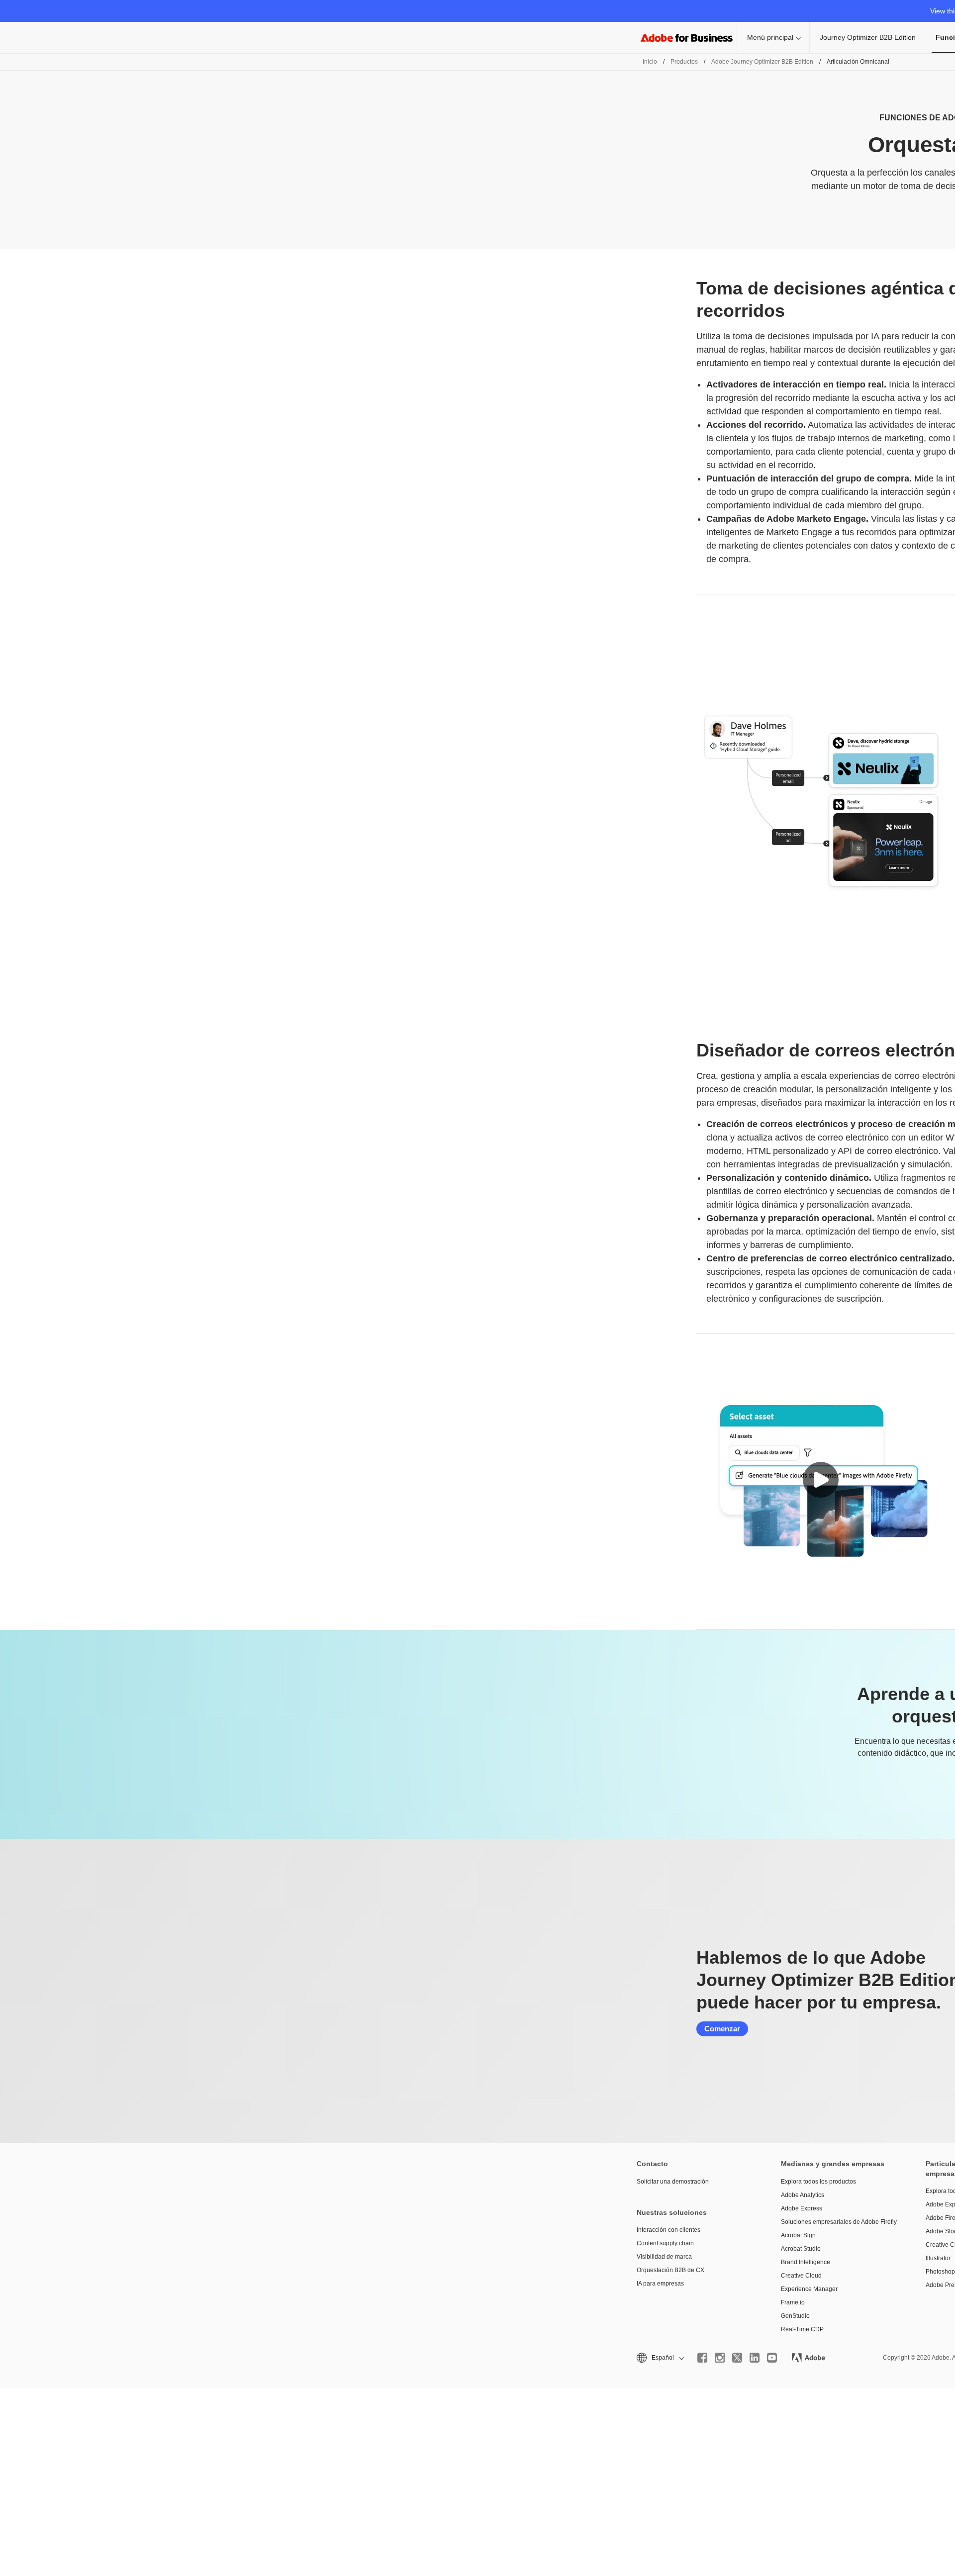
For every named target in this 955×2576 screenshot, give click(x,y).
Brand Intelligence (806, 2262)
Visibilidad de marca (664, 2257)
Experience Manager (809, 2289)
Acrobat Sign (798, 2235)
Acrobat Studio (801, 2249)
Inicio (650, 62)
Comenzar (722, 2029)
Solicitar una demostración (673, 2182)
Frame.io (793, 2302)
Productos (684, 62)
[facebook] (702, 2358)
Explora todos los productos (818, 2182)
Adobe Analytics (803, 2195)
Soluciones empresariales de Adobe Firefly (838, 2222)
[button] (821, 1480)
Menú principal (770, 37)
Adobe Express (802, 2208)
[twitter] (737, 2358)
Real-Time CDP (802, 2329)
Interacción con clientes (668, 2230)
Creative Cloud (801, 2276)
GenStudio (795, 2316)
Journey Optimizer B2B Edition (868, 37)
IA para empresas (660, 2284)
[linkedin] (755, 2358)
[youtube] (772, 2358)
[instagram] (720, 2358)
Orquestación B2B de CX (670, 2270)
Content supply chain (665, 2243)
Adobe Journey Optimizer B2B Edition (762, 62)
